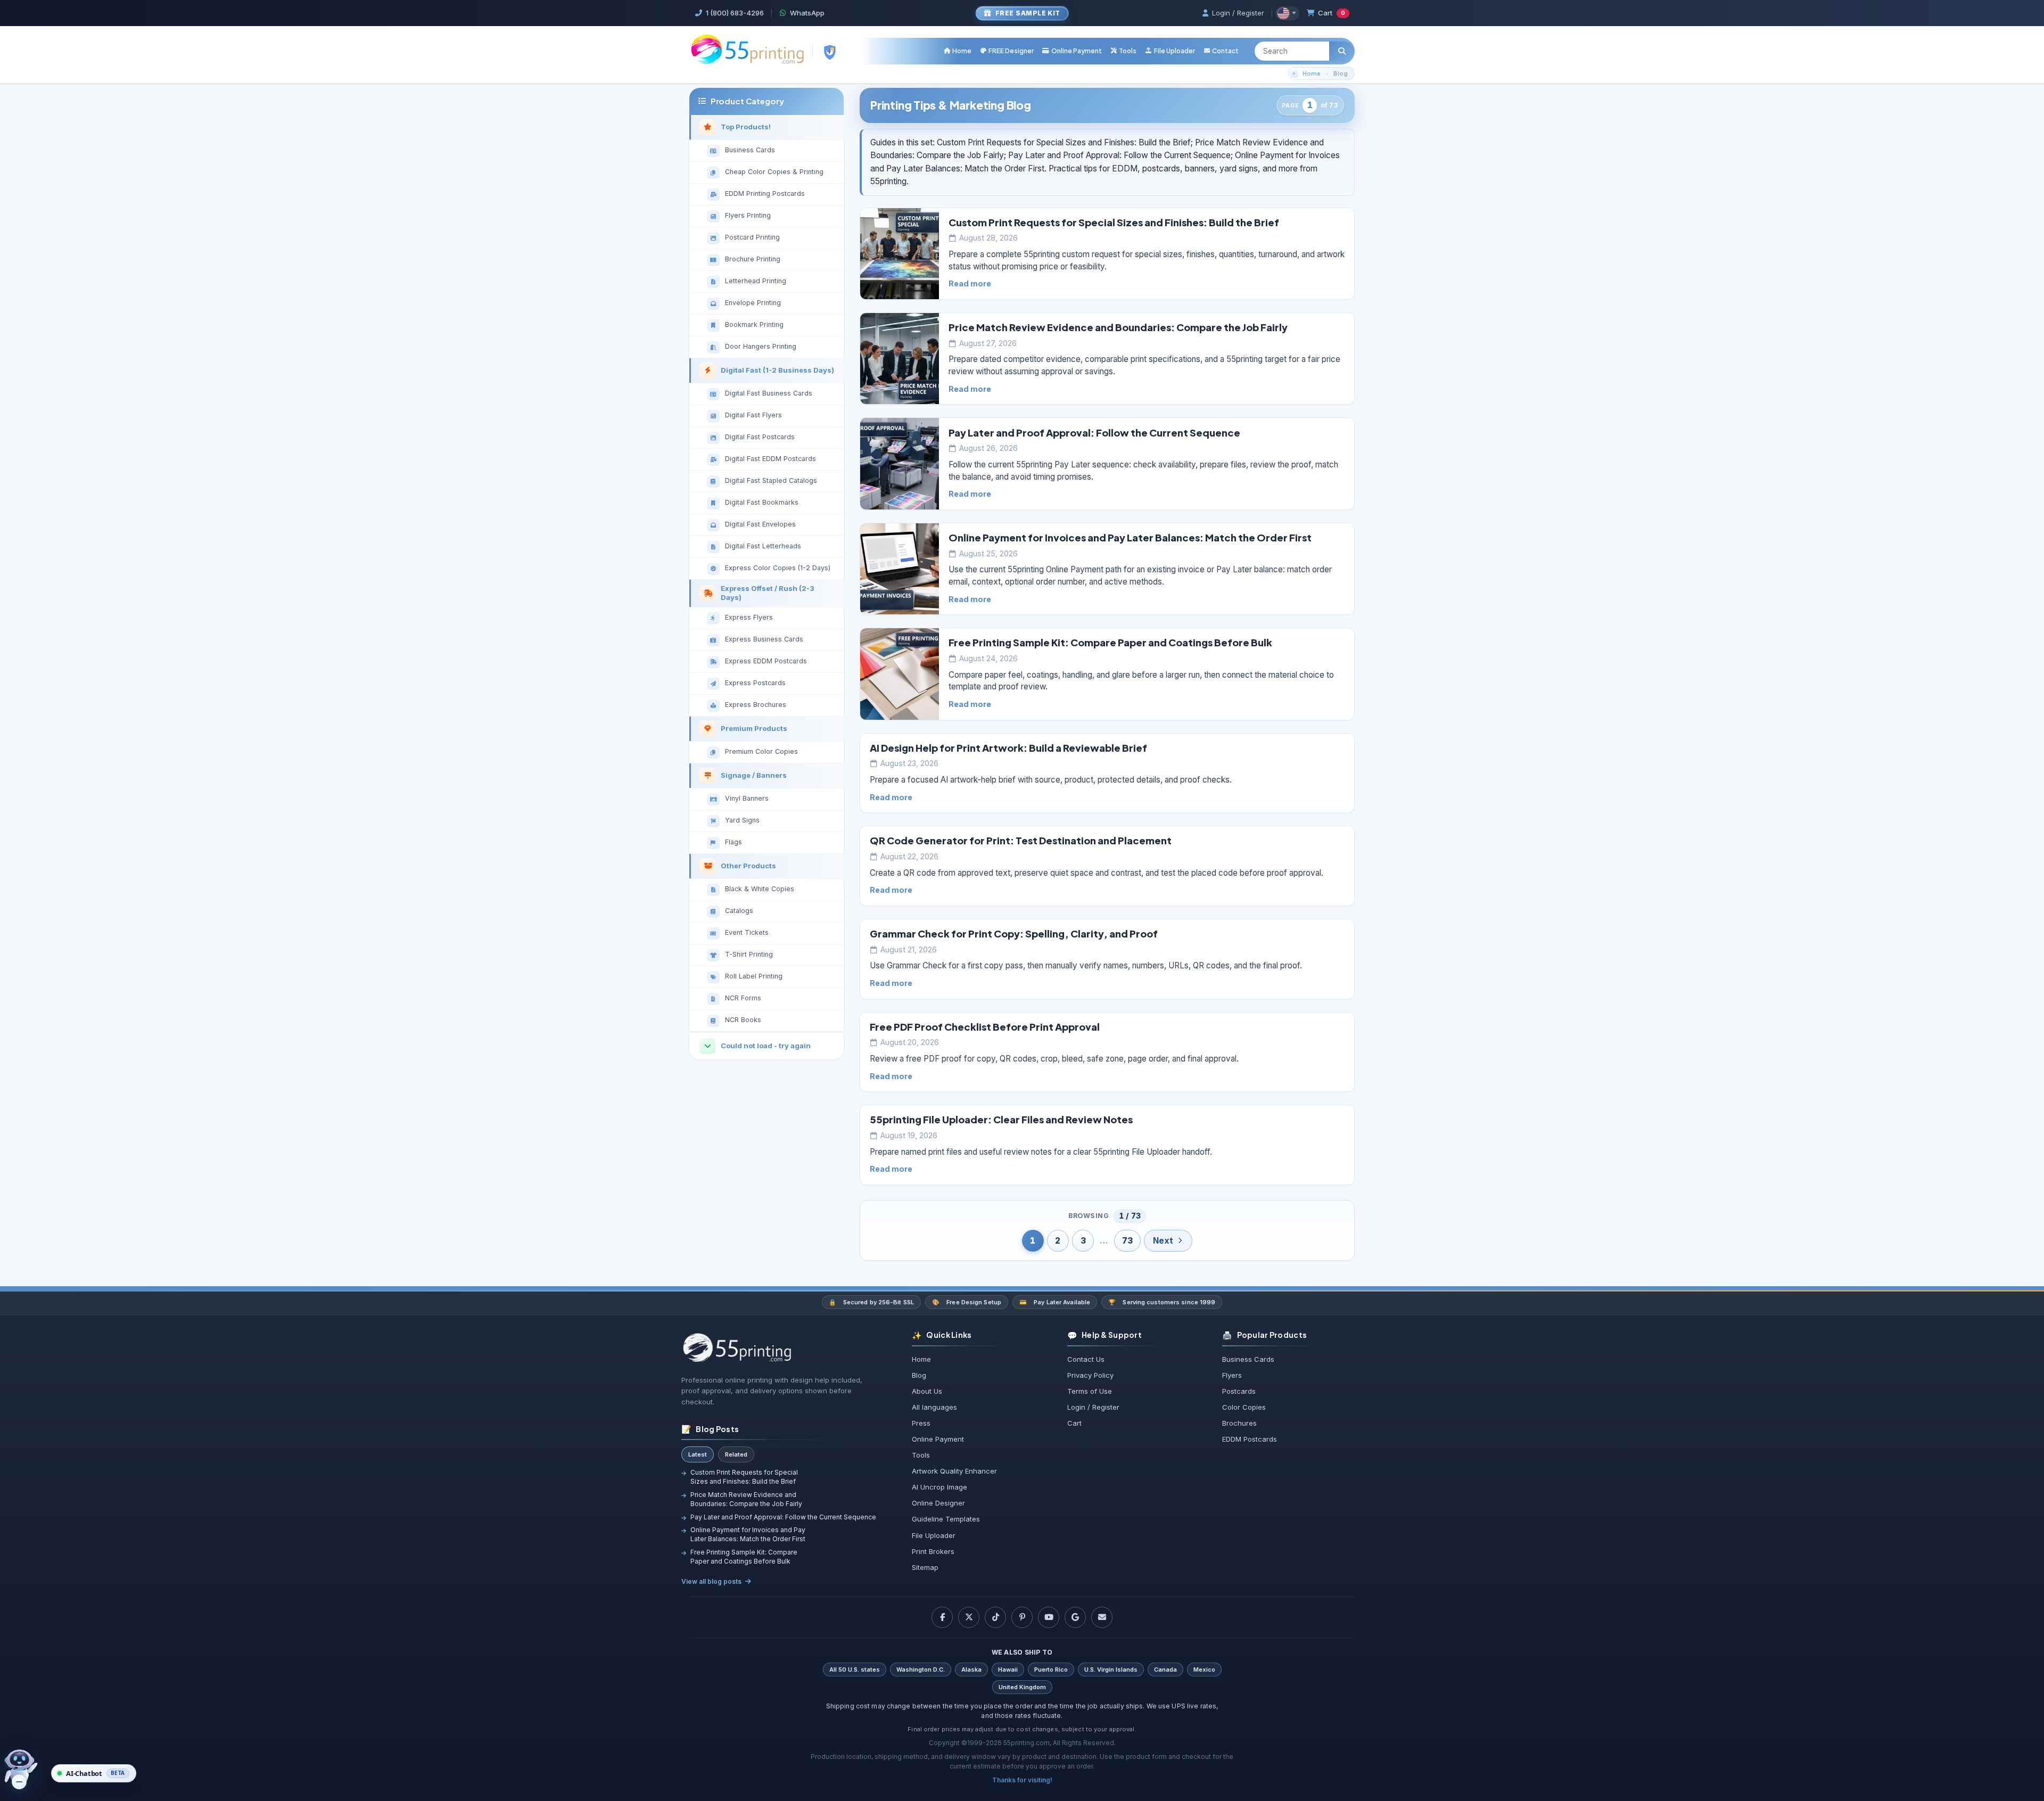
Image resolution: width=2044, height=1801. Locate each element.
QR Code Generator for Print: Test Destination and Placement (1021, 840)
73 (1127, 1241)
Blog (1341, 73)
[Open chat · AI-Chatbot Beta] (28, 1770)
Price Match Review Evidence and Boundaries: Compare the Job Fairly (1118, 327)
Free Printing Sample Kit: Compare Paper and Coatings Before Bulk (1110, 642)
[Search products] (1342, 51)
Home (1312, 73)
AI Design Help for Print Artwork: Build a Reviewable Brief (1008, 748)
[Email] (1102, 1617)
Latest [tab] (698, 1454)
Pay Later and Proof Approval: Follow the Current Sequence (1094, 433)
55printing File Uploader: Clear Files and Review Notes (1001, 1119)
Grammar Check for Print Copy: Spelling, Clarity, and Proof (1014, 934)
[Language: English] (1287, 13)
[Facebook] (942, 1617)
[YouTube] (1049, 1617)
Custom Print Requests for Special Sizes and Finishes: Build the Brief (1114, 222)
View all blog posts (711, 1581)
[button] (1123, 51)
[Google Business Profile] (1075, 1617)
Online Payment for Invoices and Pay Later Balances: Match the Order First (1130, 537)
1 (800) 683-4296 (735, 13)
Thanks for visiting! (1022, 1780)
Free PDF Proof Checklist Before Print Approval (985, 1027)
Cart (1332, 13)
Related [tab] (736, 1454)
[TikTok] (995, 1617)
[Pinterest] (1022, 1617)
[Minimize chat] (19, 1782)
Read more (970, 283)
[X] (969, 1617)
